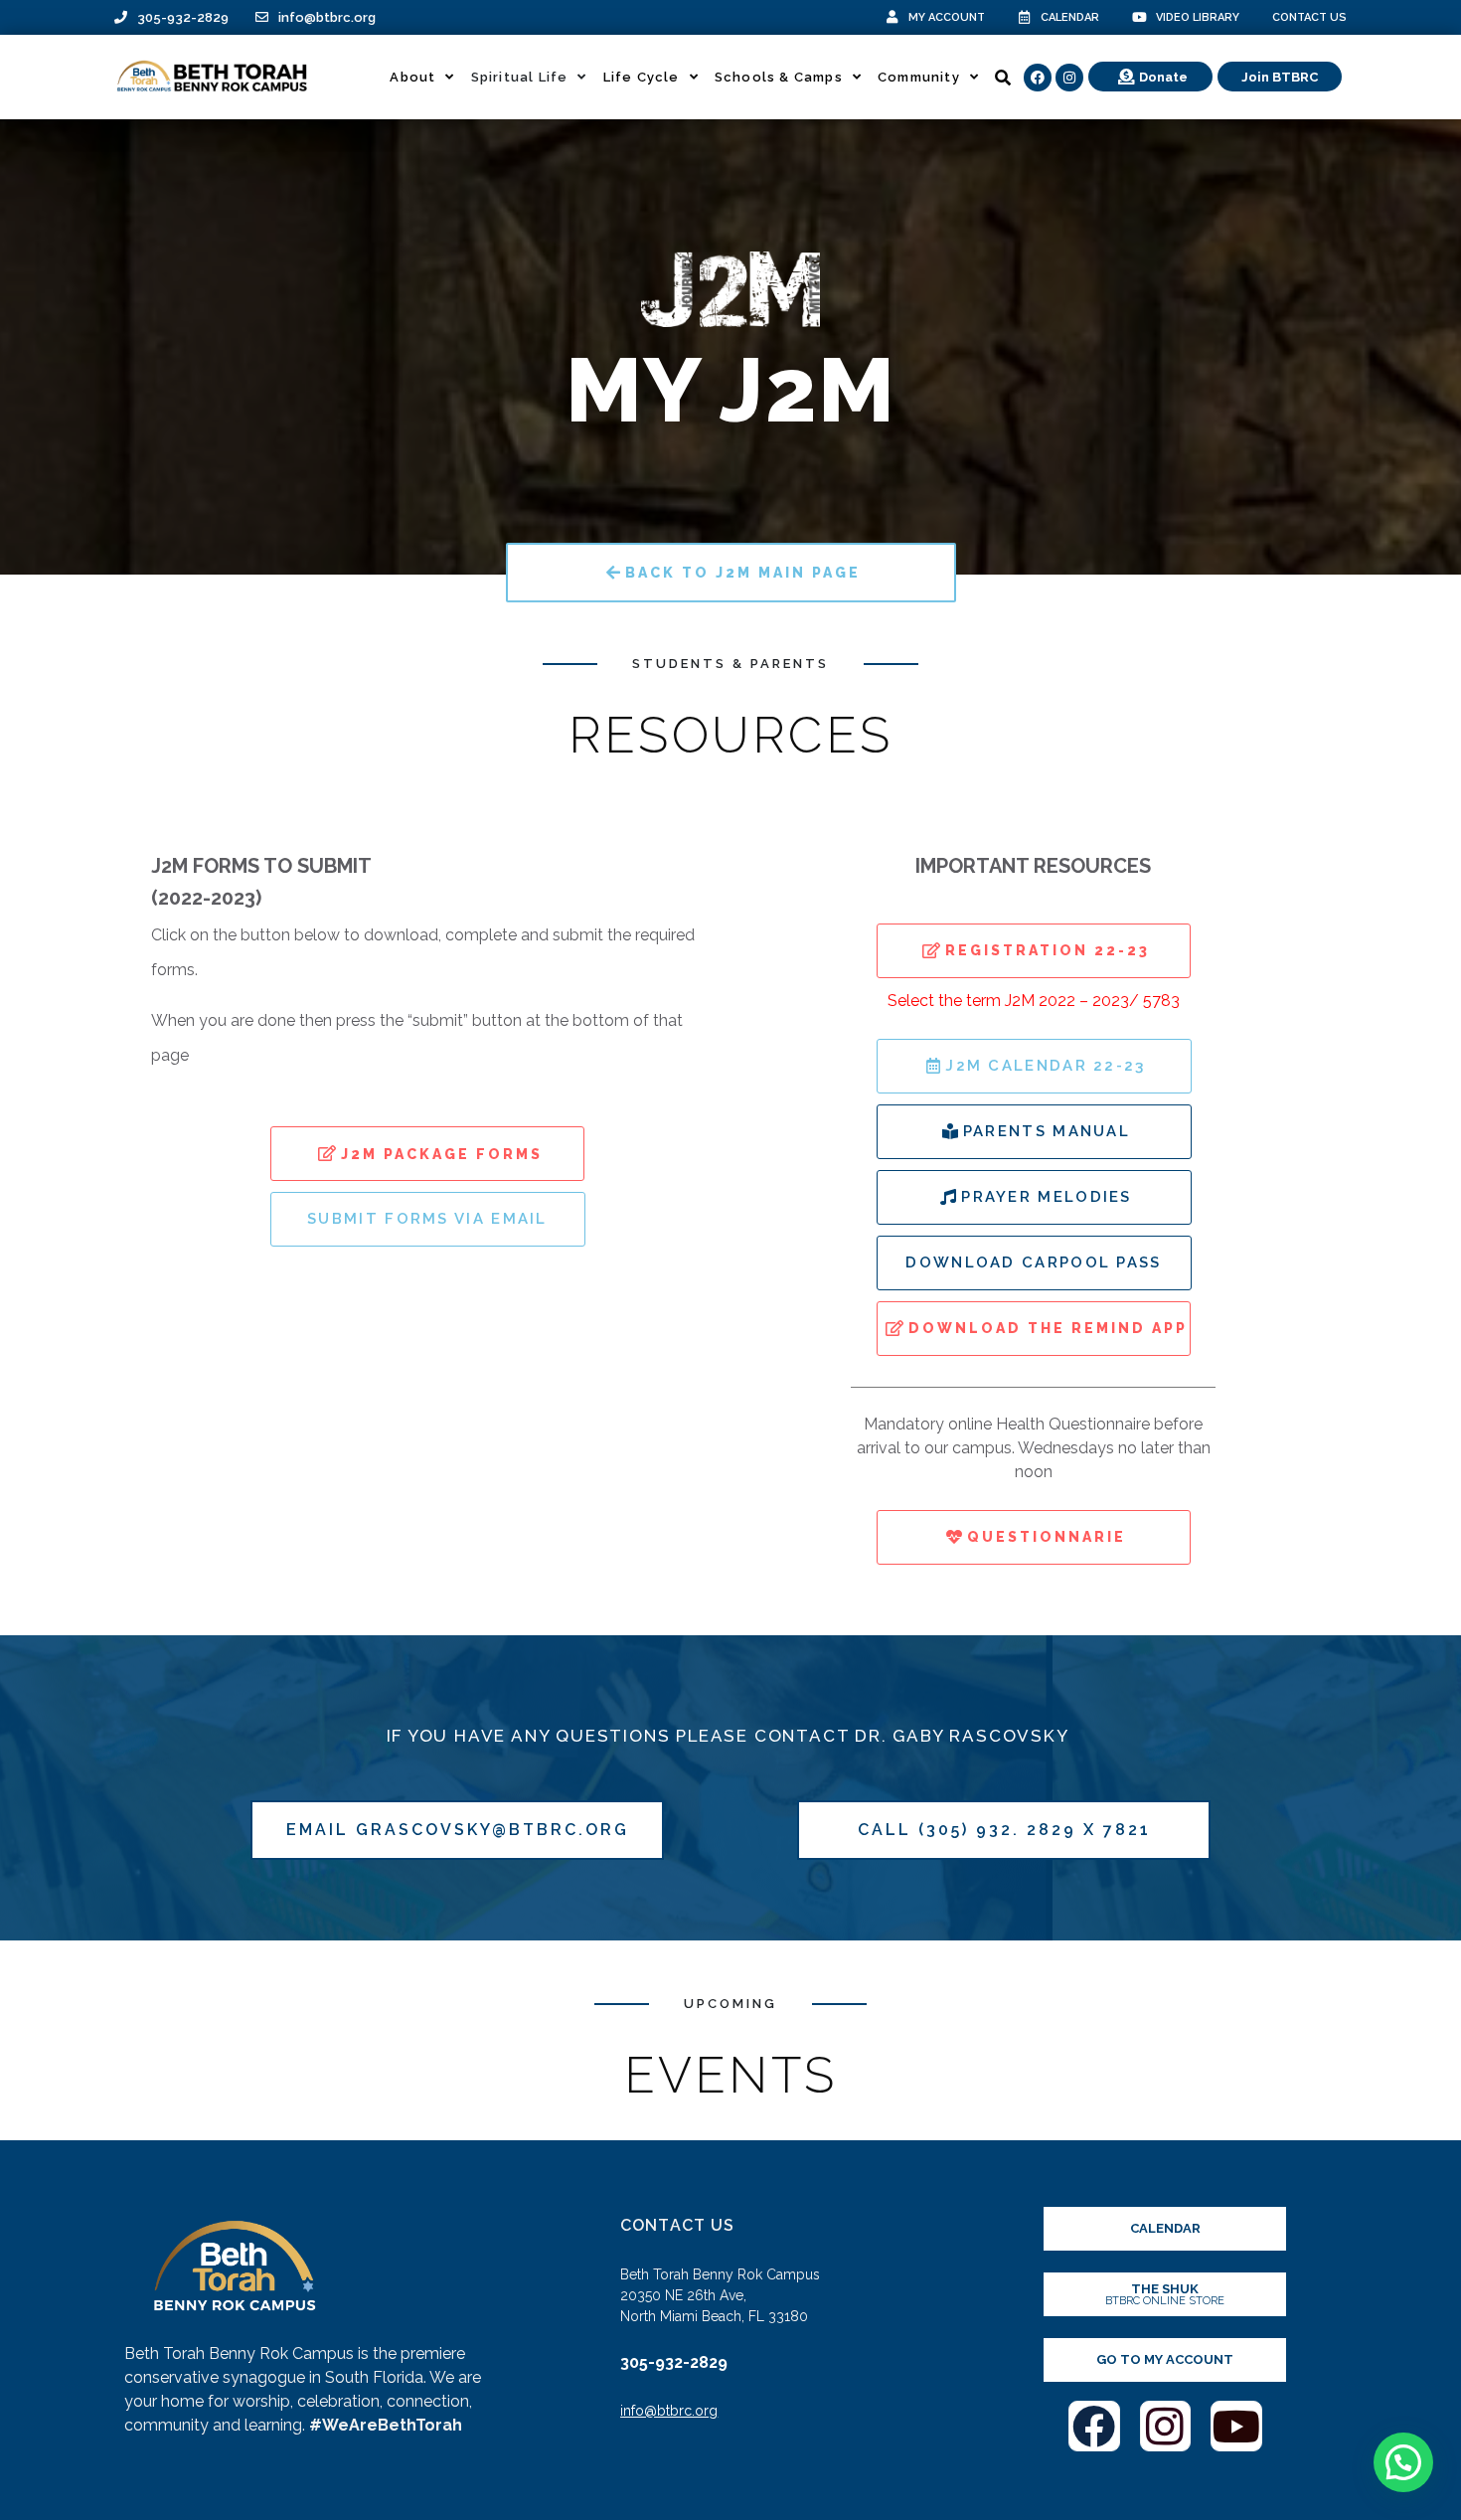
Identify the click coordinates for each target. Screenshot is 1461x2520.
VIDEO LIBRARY (1198, 17)
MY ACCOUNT (947, 17)
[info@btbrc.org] (262, 17)
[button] (1403, 2462)
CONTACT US (1309, 17)
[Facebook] (1038, 78)
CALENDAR (1070, 17)
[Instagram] (1069, 78)
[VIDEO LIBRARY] (1139, 17)
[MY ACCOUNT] (892, 17)
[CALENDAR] (1024, 17)
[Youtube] (1236, 2427)
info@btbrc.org (327, 17)
